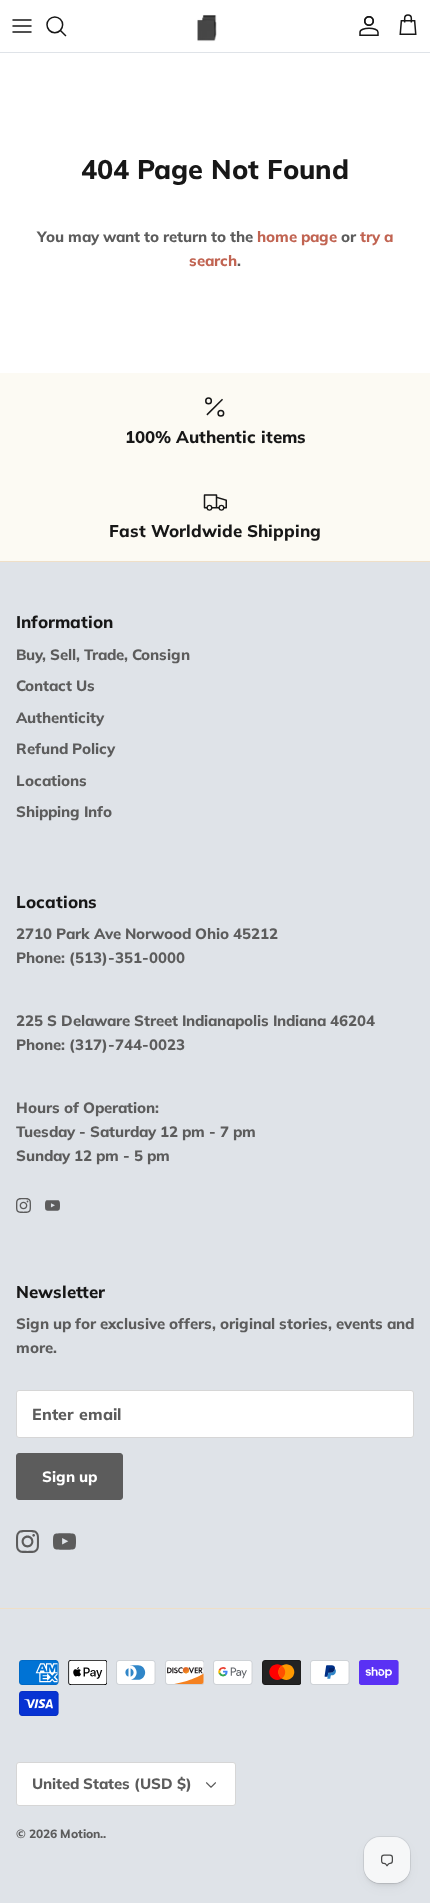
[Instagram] (23, 1205)
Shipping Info (64, 811)
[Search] (66, 26)
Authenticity (60, 717)
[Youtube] (52, 1205)
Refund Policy (65, 748)
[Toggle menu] (22, 26)
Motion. (81, 1833)
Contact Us (55, 685)
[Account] (364, 26)
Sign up (69, 1476)
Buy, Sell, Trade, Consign (103, 654)
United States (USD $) (112, 1783)
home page (297, 236)
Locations (51, 780)
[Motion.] (215, 26)
